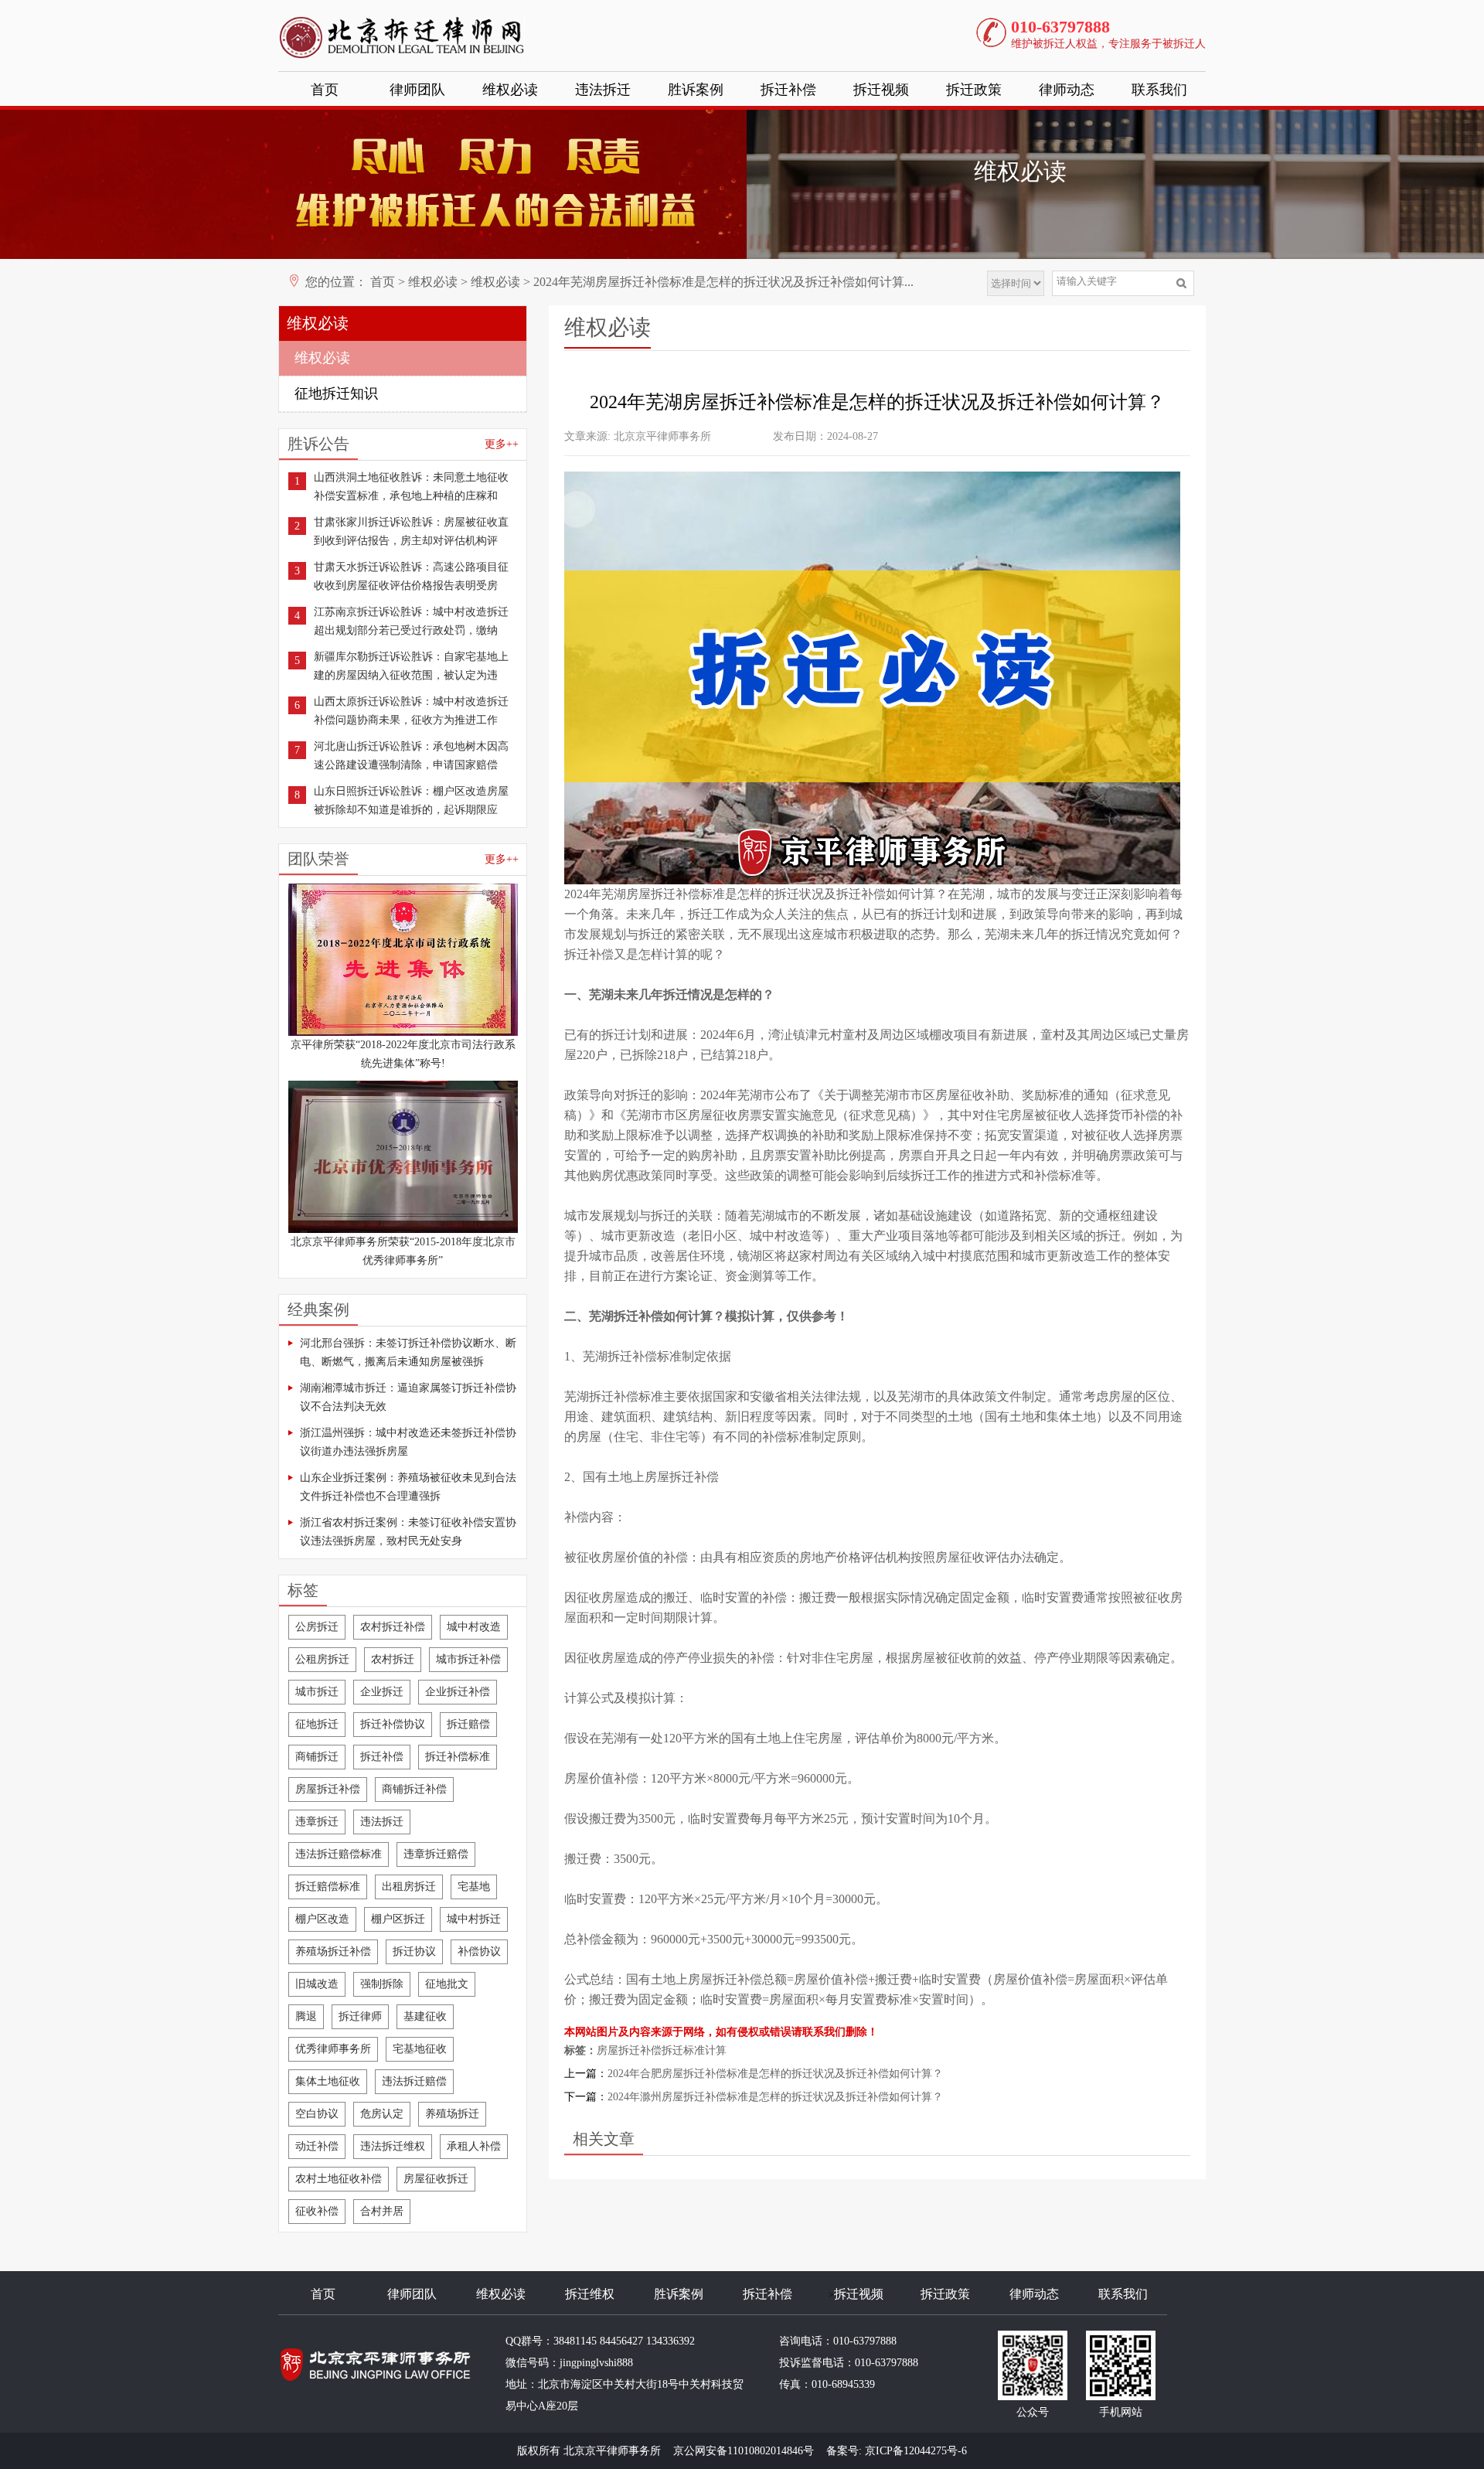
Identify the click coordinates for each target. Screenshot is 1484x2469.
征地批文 (447, 1984)
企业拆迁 (382, 1692)
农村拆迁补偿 (393, 1627)
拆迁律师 (360, 2016)
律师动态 (1067, 90)
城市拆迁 (317, 1692)
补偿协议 (479, 1951)
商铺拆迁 (317, 1757)
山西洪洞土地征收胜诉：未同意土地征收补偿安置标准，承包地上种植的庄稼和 (411, 487)
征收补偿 (317, 2211)
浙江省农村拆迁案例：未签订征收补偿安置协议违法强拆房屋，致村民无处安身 (408, 1532)
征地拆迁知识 (336, 393)
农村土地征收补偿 (339, 2179)
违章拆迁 (317, 1822)
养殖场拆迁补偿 (333, 1951)
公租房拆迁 (322, 1659)
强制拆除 (382, 1984)
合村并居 (382, 2211)
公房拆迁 (317, 1627)
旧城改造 (317, 1984)
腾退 (306, 2016)
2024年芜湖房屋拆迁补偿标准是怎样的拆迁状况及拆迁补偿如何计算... (723, 282)
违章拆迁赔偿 (436, 1854)
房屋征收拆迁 (436, 2179)
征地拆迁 (317, 1724)
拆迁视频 (881, 90)
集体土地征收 (328, 2081)
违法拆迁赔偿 (414, 2081)
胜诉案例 (696, 90)
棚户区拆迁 (398, 1919)
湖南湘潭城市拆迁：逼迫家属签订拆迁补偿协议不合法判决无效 (408, 1397)
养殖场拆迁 (452, 2114)
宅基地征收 (420, 2049)
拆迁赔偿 (468, 1724)
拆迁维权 (590, 2294)
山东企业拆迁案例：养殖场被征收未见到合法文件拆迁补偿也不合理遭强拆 (408, 1487)
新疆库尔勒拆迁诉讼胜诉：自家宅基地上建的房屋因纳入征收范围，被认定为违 (411, 666)
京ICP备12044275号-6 (916, 2451)
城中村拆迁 (474, 1919)
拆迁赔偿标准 (328, 1887)
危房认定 (382, 2114)
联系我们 (1159, 90)
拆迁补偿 (788, 90)
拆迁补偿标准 (458, 1757)
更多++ (502, 444)
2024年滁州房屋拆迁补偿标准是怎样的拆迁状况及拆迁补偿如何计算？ (775, 2097)
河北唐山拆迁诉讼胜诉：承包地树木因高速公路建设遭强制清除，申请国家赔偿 (411, 756)
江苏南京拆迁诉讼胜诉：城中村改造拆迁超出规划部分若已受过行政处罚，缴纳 (411, 621)
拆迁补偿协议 (393, 1724)
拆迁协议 (414, 1951)
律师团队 (417, 90)
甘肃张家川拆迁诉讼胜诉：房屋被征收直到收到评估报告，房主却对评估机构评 (411, 531)
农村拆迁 (393, 1659)
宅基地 (474, 1887)
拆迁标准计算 (694, 2050)
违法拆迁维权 (393, 2146)
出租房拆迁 (409, 1887)
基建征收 (425, 2016)
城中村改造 (474, 1627)
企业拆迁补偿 (458, 1692)
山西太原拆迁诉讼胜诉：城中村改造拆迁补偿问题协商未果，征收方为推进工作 (411, 711)
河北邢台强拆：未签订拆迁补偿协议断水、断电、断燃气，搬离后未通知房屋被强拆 (408, 1352)
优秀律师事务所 (333, 2049)
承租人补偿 (474, 2146)
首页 (325, 90)
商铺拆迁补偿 (414, 1789)
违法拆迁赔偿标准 (339, 1854)
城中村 (768, 1236)
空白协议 (317, 2114)
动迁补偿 (317, 2146)
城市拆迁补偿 (468, 1659)
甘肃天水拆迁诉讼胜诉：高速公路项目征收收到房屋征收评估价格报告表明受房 (411, 576)
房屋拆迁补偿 (328, 1789)
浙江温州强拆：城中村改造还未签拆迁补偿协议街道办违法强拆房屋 (408, 1442)
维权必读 (510, 90)
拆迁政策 (974, 90)
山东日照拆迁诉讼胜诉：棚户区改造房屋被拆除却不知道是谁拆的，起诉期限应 (411, 800)
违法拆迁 (603, 90)
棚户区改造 (322, 1919)
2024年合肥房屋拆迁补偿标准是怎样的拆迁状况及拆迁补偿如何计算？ (775, 2074)
